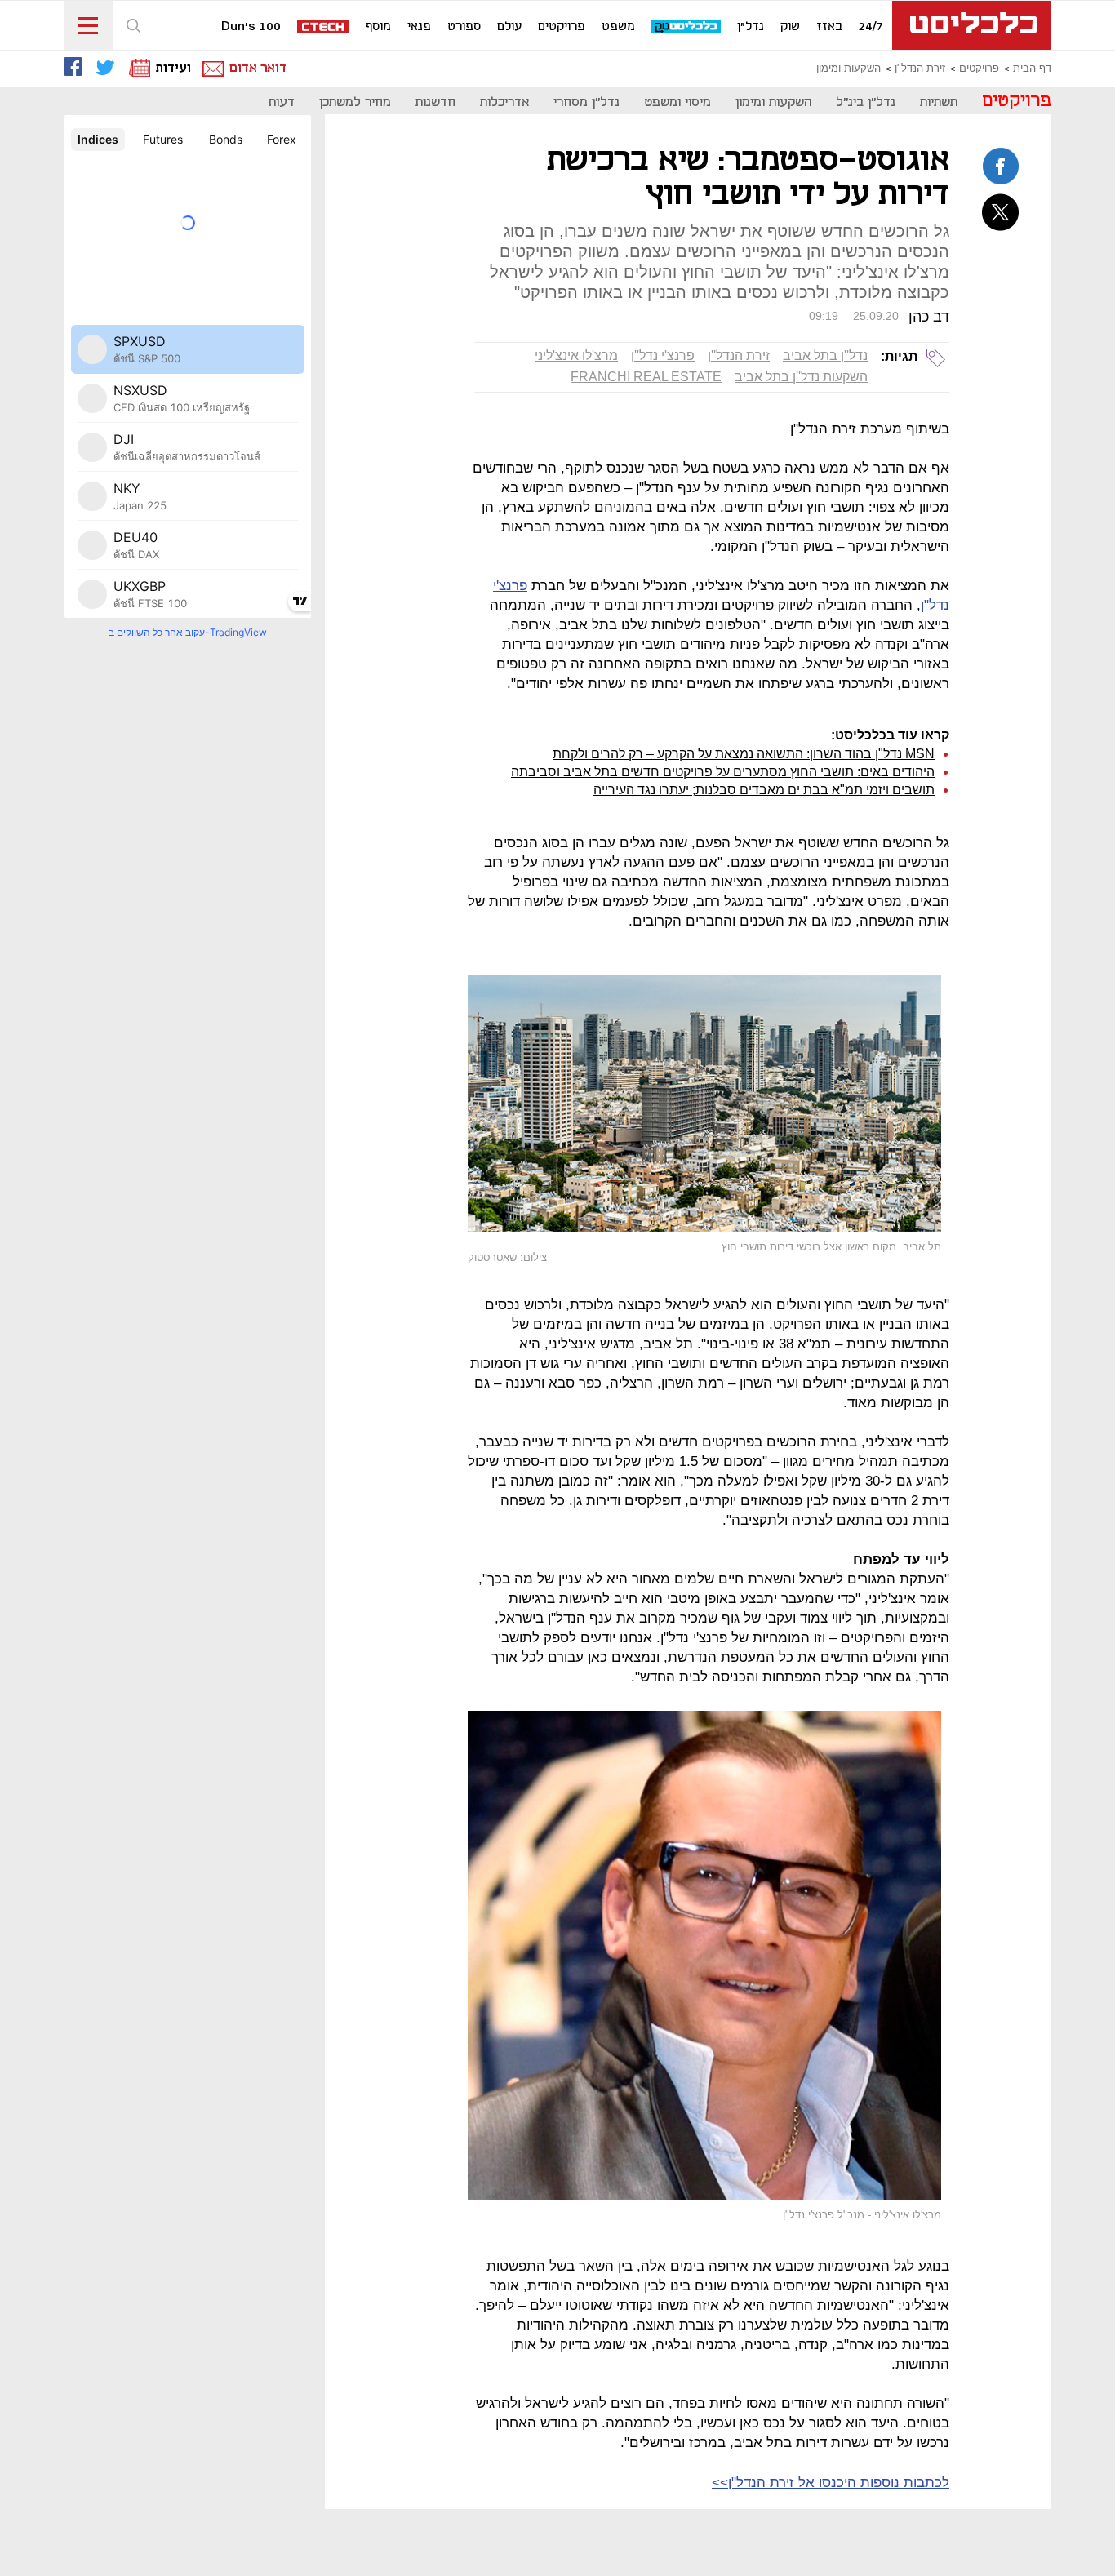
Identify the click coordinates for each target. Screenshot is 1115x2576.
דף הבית (1032, 69)
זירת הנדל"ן (920, 69)
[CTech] (324, 28)
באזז (829, 27)
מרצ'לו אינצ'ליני (576, 355)
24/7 (871, 27)
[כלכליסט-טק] (687, 27)
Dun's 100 (251, 27)
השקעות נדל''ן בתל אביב (801, 377)
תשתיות (939, 102)
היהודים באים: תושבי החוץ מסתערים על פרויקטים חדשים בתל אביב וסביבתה (723, 772)
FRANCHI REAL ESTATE (646, 377)
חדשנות (435, 102)
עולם (509, 27)
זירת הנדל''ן (739, 355)
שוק (790, 27)
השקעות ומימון (848, 69)
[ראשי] (972, 25)
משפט (618, 27)
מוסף (378, 27)
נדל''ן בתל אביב (825, 355)
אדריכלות (504, 102)
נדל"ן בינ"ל (866, 102)
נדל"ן (751, 27)
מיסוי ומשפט (677, 102)
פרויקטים (562, 27)
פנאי (419, 27)
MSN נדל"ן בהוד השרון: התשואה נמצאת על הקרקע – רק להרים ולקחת (744, 754)
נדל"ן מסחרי (586, 102)
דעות (282, 102)
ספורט (464, 27)
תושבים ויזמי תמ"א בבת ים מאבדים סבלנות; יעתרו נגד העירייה (764, 790)
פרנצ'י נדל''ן (663, 355)
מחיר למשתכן (355, 102)
